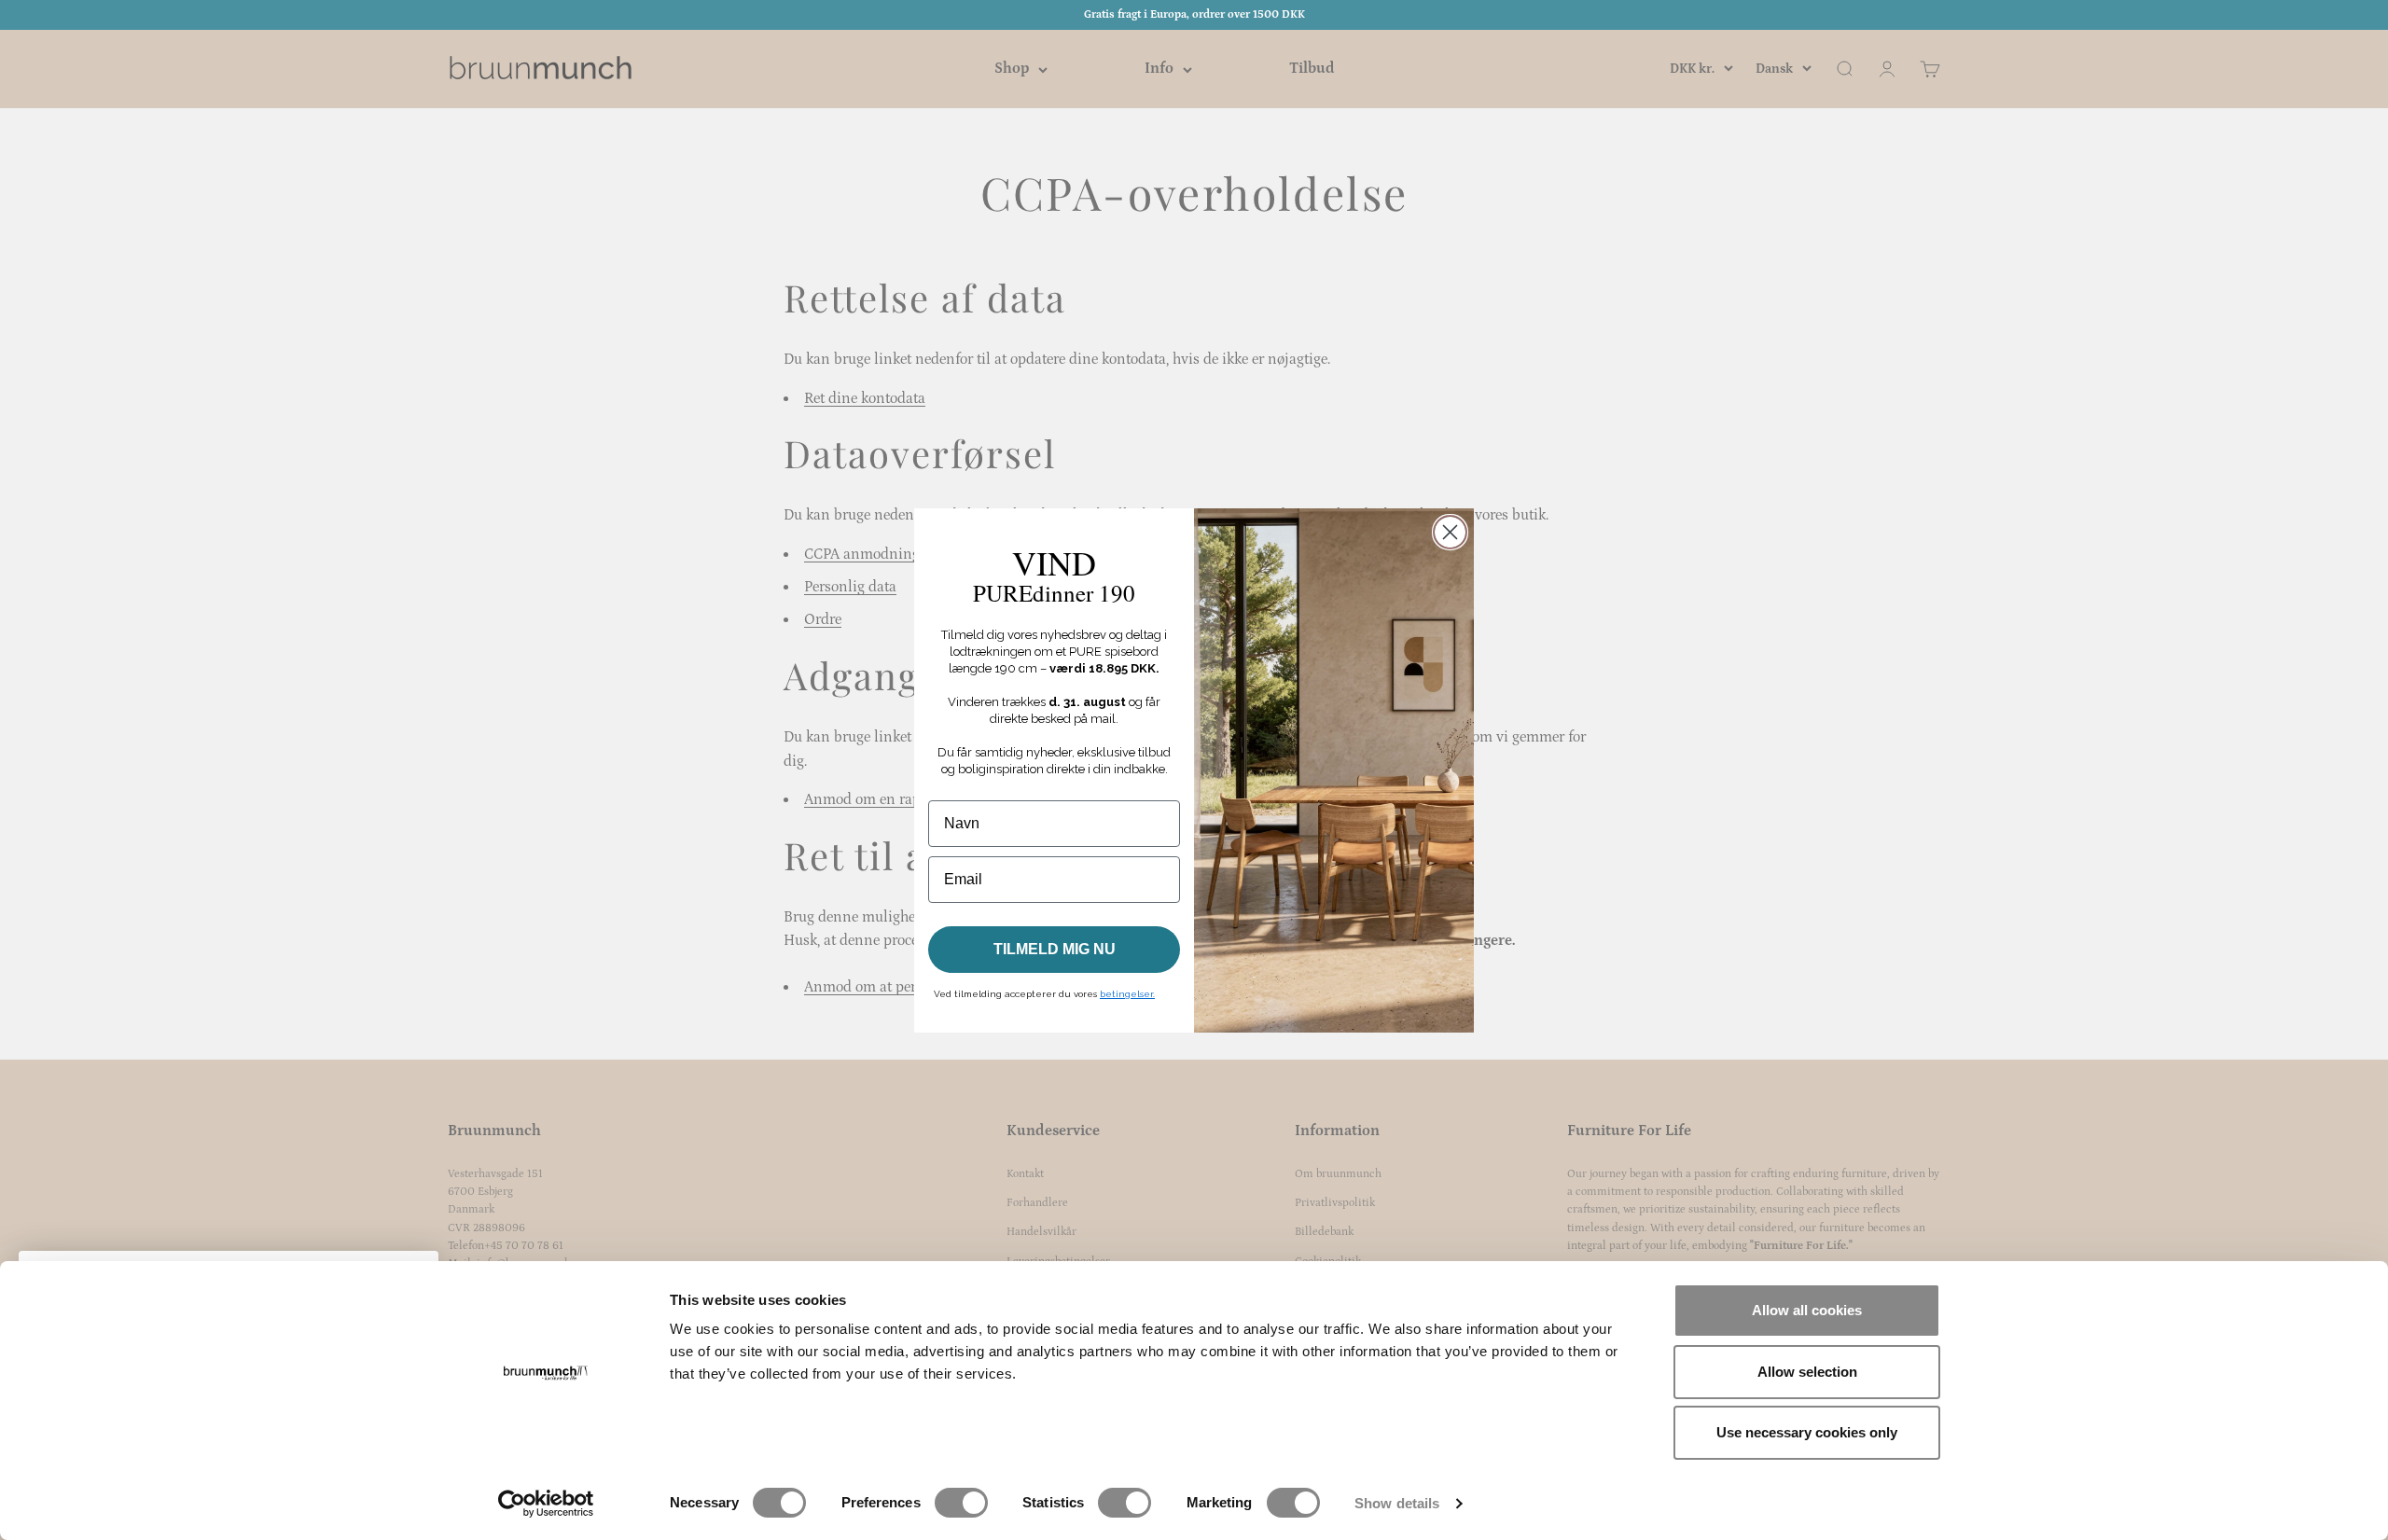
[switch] (961, 1503)
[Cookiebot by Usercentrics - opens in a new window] (546, 1504)
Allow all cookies (1807, 1310)
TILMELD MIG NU (1055, 949)
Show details (1397, 1503)
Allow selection (1807, 1372)
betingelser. (1127, 994)
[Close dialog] (1450, 532)
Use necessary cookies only (1807, 1432)
